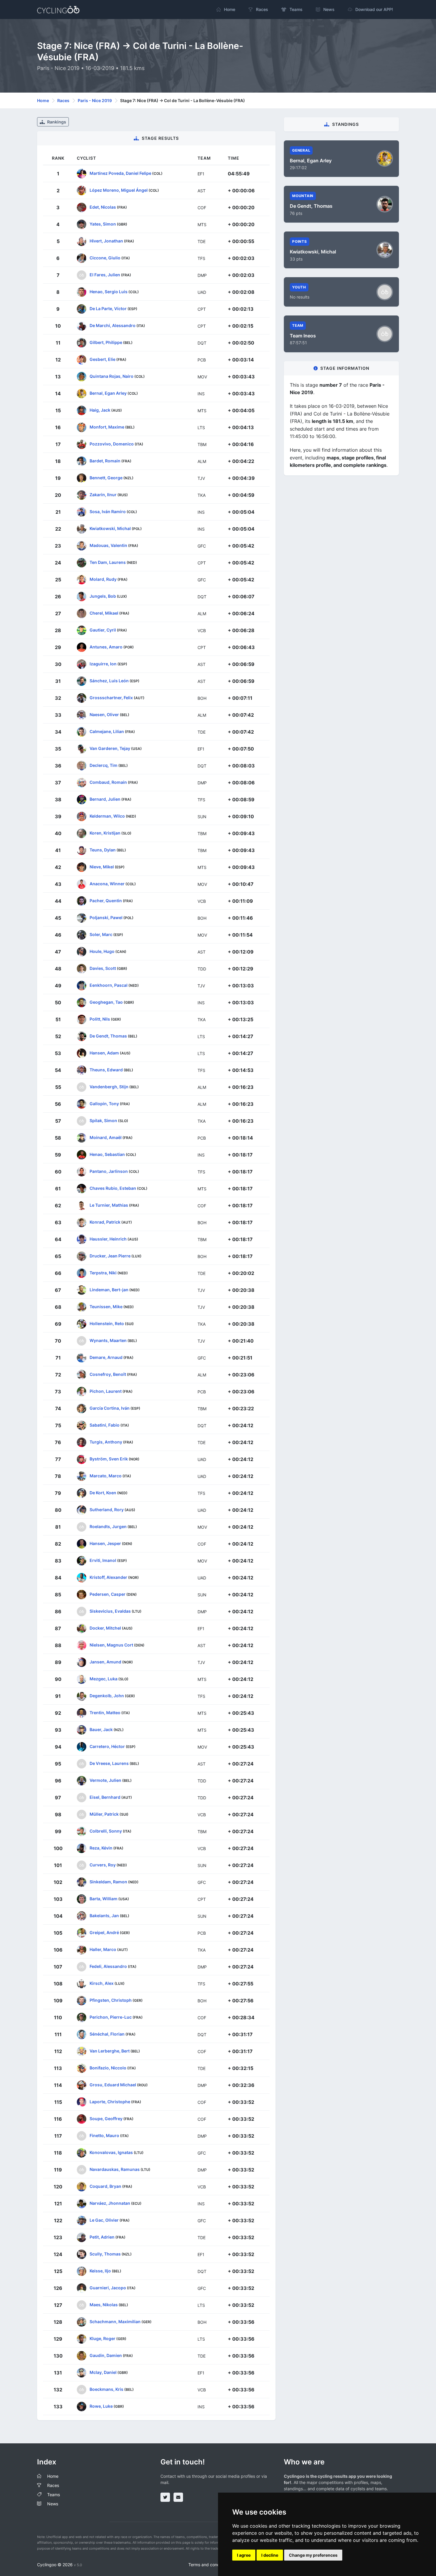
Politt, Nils (100, 1019)
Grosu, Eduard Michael (113, 2084)
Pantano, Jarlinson (109, 1171)
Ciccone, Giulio (105, 257)
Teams (54, 2495)
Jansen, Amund (105, 1661)
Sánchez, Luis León (109, 680)
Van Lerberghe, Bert (110, 2051)
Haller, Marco (103, 1949)
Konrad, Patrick (105, 1222)
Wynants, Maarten (108, 1340)
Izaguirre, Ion (103, 663)
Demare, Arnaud (106, 1357)
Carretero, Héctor (107, 1746)
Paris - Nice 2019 (95, 100)
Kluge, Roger (102, 2338)
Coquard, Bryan (105, 2186)
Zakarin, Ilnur (103, 494)
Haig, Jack (100, 410)
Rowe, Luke (101, 2406)
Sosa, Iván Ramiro (108, 511)
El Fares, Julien (105, 274)
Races (63, 100)
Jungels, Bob (103, 596)
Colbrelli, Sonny (106, 1831)
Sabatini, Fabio (105, 1425)
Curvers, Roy (103, 1864)
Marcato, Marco (106, 1475)
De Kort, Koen (103, 1492)
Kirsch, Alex (102, 1983)
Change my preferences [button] (313, 2555)
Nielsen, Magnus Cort (111, 1645)
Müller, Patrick (104, 1814)
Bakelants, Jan (104, 1915)
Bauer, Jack (101, 1729)
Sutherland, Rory (107, 1509)
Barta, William (104, 1898)
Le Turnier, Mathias (109, 1205)
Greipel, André (104, 1932)
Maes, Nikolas (104, 2304)
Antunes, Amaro (106, 647)
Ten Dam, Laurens (108, 562)
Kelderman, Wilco (107, 816)
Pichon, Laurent (106, 1391)
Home (43, 100)
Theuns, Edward (106, 1069)
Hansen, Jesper (105, 1543)
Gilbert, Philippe (106, 342)
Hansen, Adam (104, 1053)
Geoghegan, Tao (106, 1002)
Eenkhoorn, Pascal (109, 985)
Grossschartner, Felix (111, 697)
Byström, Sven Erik (109, 1458)
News (53, 2504)
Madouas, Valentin (108, 545)
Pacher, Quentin (106, 900)
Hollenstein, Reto (107, 1323)
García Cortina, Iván (110, 1408)
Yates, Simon (103, 224)
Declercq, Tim (104, 765)
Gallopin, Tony (104, 1103)
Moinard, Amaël (106, 1137)
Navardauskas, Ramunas (115, 2169)
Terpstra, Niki (103, 1272)
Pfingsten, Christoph (111, 2000)
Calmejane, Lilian (107, 731)
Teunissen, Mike (106, 1306)
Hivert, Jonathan (106, 241)
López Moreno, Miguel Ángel (119, 190)
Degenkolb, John (107, 1695)
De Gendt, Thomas (108, 1036)
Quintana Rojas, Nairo (112, 376)
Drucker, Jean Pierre (110, 1256)
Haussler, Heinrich (108, 1239)
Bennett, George (106, 477)
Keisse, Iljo (100, 2270)
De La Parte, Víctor (108, 308)
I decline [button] (270, 2555)
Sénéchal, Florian (107, 2034)
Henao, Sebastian (107, 1154)
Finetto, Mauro (104, 2135)
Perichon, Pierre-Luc (111, 2017)
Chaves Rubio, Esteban (113, 1188)
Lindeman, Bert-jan (109, 1289)
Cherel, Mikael (104, 613)
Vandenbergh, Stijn (109, 1086)
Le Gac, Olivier (104, 2220)
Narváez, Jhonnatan (110, 2203)
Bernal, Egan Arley (108, 393)
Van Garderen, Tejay (110, 748)
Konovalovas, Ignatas (111, 2152)
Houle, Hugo (102, 951)
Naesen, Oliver (104, 714)
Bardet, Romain (105, 460)
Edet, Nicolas (103, 207)
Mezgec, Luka (104, 1678)
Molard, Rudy (103, 579)
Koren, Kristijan (105, 833)
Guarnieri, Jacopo (108, 2287)
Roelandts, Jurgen (108, 1526)
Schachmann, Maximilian (115, 2321)
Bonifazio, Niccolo (108, 2067)
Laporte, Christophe (110, 2101)
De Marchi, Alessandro (113, 325)
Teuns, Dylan (103, 850)
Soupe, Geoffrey (106, 2118)
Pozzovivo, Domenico (112, 444)
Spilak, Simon (103, 1120)
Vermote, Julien (105, 1780)
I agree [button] (244, 2555)
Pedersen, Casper (108, 1594)
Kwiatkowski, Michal (110, 528)
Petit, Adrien (102, 2237)
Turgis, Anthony (106, 1442)
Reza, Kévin (101, 1848)
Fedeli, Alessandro (108, 1966)
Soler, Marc (101, 934)
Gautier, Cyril (103, 630)
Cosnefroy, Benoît (108, 1374)
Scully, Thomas (105, 2254)
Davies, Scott (103, 968)
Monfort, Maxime (107, 427)
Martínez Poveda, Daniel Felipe (120, 173)
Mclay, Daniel (103, 2372)
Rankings (56, 122)
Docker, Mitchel (105, 1628)
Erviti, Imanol (103, 1560)
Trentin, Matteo (105, 1712)
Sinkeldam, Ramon (108, 1881)
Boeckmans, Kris (106, 2389)
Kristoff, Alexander (108, 1577)
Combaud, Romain (108, 782)
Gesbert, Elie (102, 359)
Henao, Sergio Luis (109, 291)
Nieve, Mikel (102, 866)
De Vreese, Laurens (109, 1763)
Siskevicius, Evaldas (110, 1611)
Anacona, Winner (107, 883)
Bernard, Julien (105, 799)
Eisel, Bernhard (105, 1797)
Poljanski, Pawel (106, 917)
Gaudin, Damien (106, 2355)
